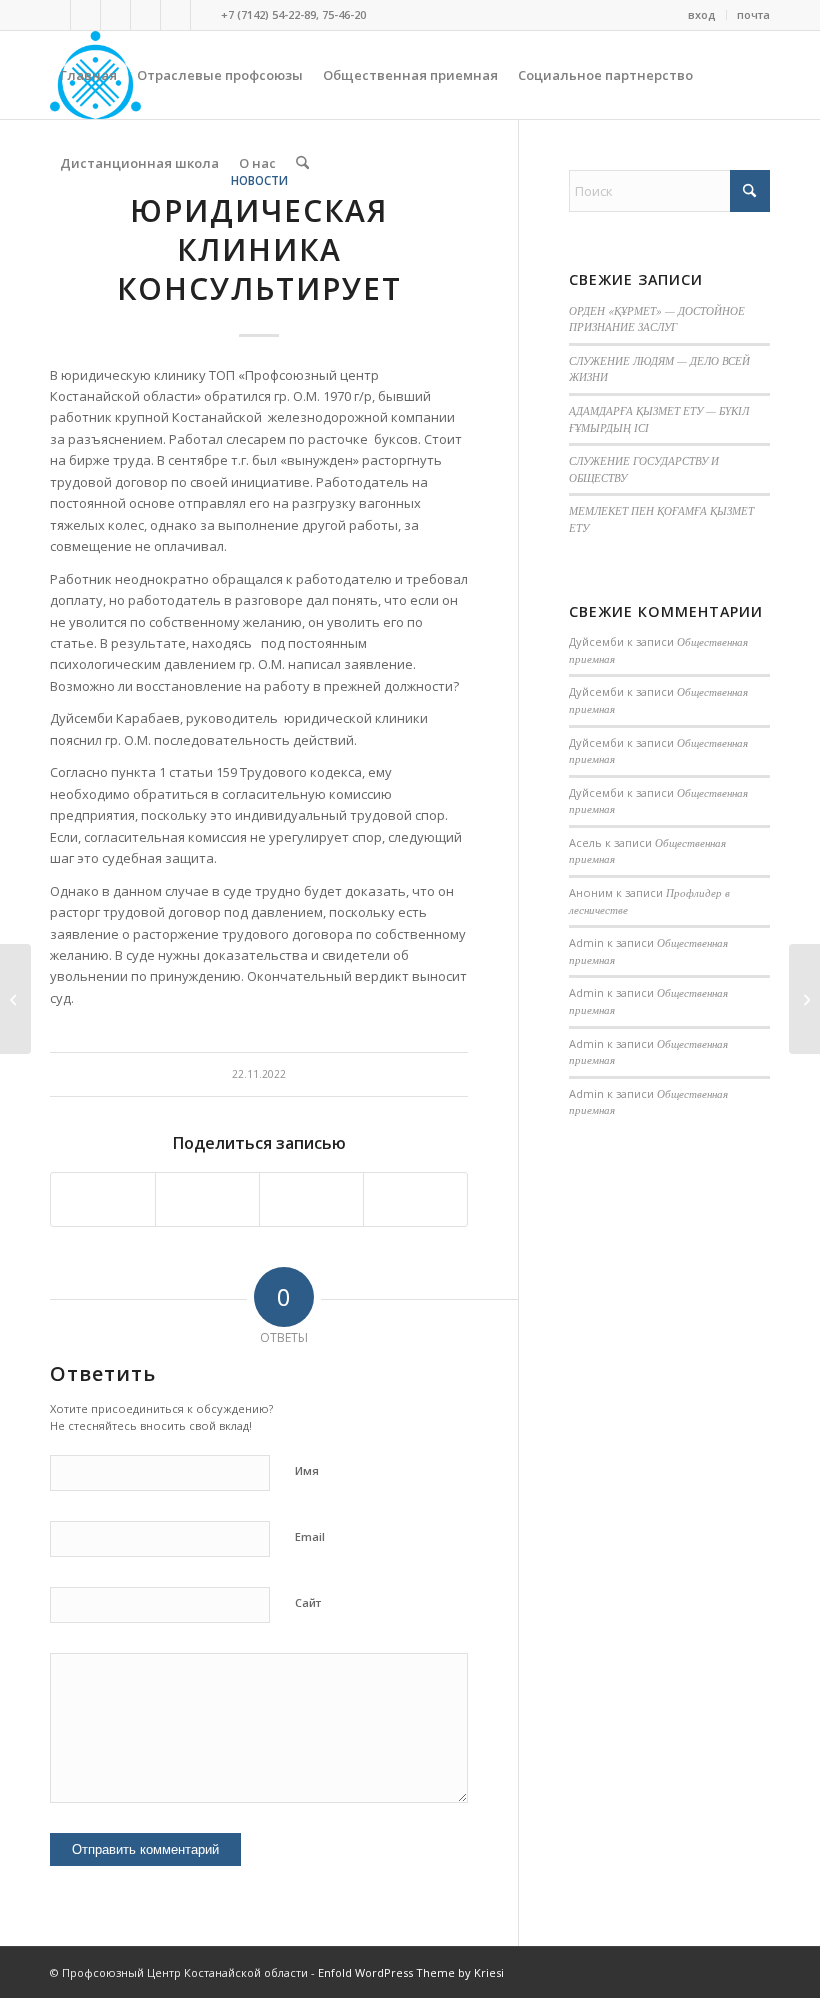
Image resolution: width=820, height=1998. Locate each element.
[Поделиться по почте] (415, 1199)
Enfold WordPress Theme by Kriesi (411, 1972)
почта (753, 14)
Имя (307, 1470)
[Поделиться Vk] (311, 1199)
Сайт (308, 1602)
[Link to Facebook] (85, 15)
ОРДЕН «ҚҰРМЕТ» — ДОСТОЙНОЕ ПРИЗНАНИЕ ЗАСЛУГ (657, 319)
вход (702, 14)
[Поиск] (302, 163)
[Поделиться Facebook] (103, 1199)
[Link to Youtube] (175, 15)
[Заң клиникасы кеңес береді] (15, 999)
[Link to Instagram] (145, 15)
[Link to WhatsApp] (115, 15)
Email (310, 1536)
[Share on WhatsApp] (207, 1199)
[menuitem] (702, 15)
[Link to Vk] (55, 15)
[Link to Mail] (206, 15)
